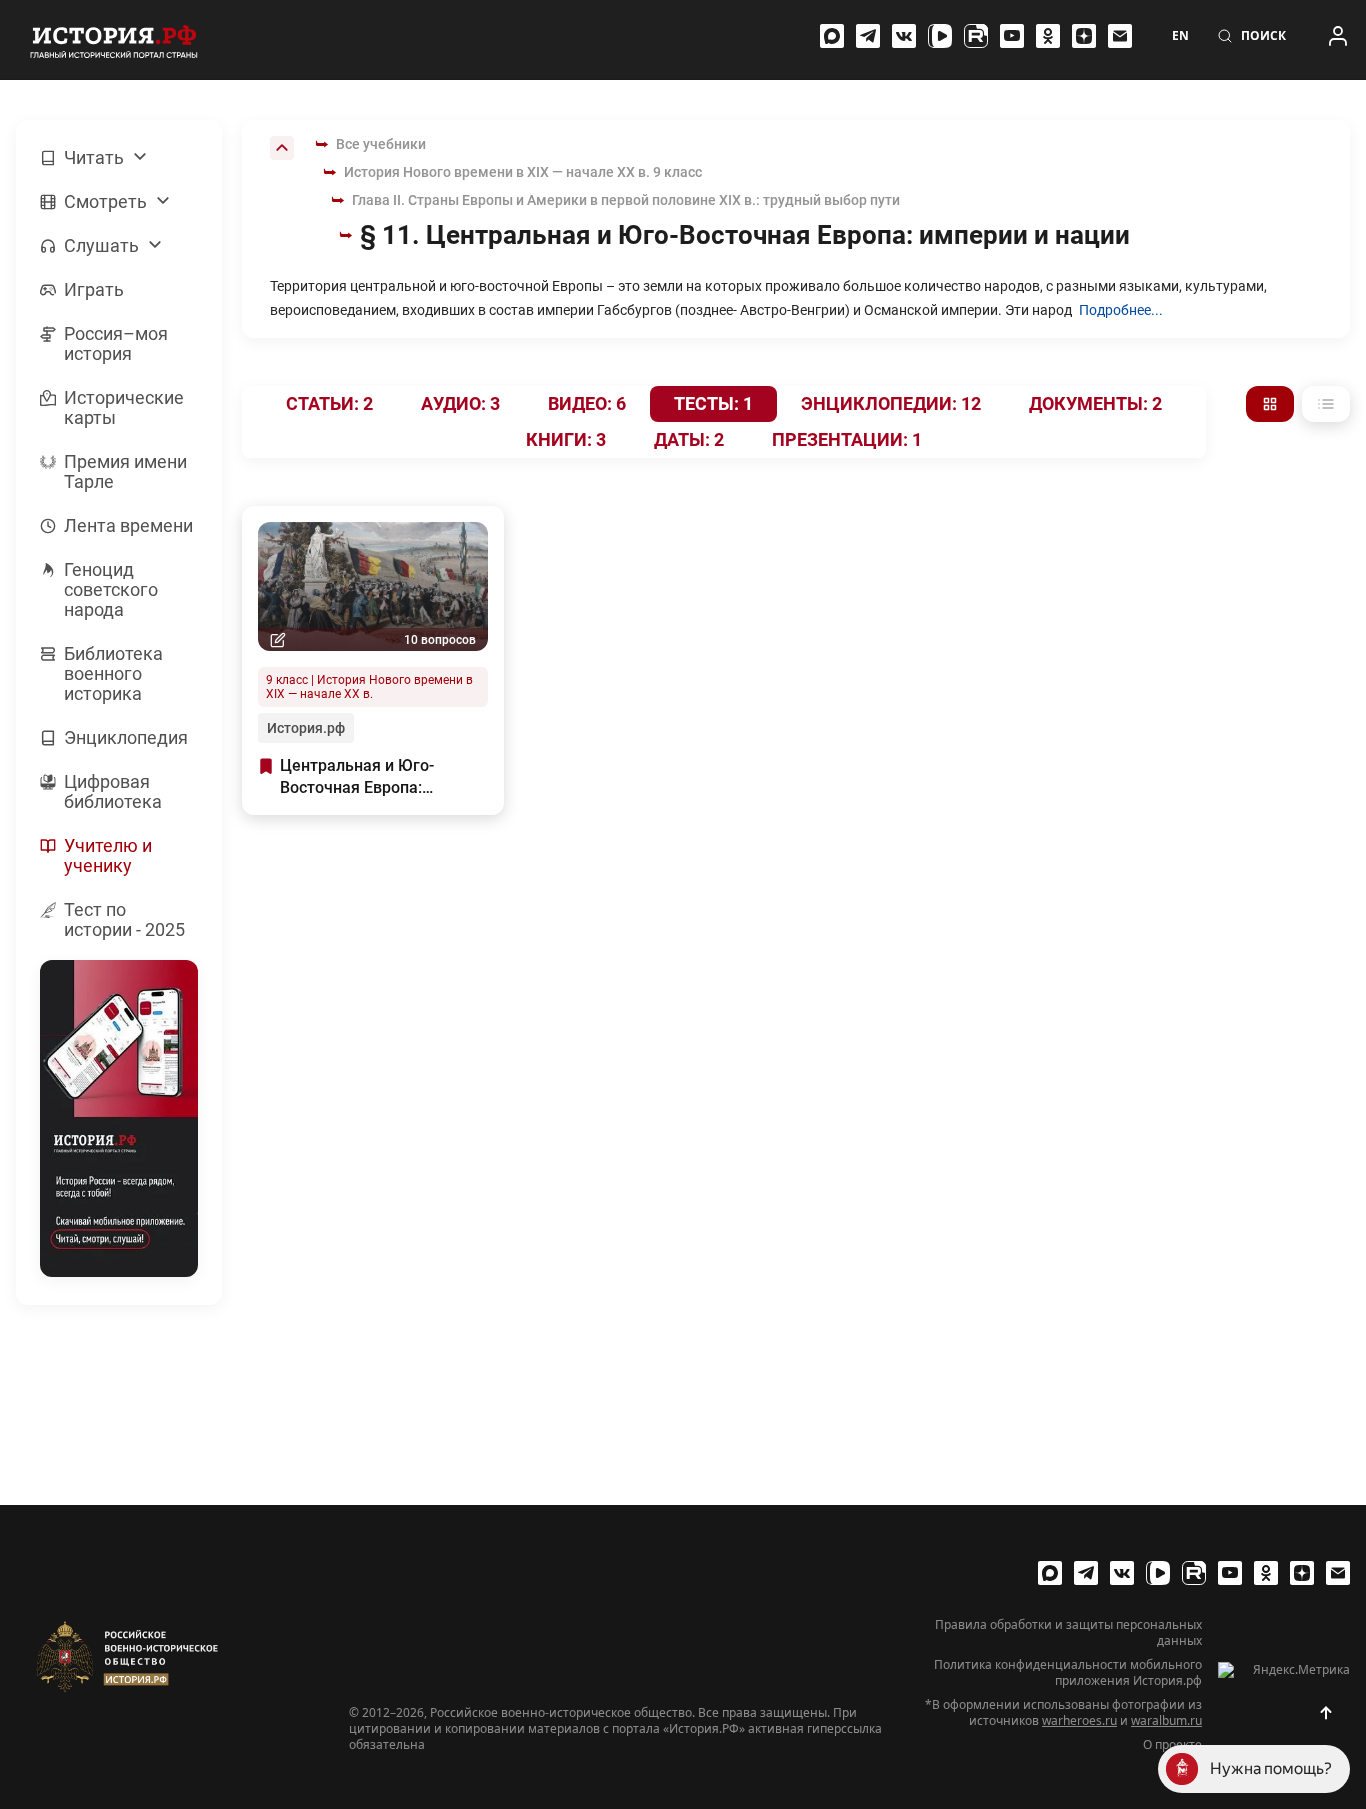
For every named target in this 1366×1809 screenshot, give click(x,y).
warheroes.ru (1079, 1720)
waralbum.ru (1166, 1720)
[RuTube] (976, 36)
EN (1180, 36)
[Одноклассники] (1048, 36)
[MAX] (832, 36)
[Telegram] (868, 36)
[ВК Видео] (940, 36)
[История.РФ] (114, 40)
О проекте (1172, 1745)
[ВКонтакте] (904, 36)
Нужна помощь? (1271, 1768)
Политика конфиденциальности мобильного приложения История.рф (1068, 1673)
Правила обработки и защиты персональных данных (1068, 1633)
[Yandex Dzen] (1084, 36)
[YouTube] (1012, 36)
